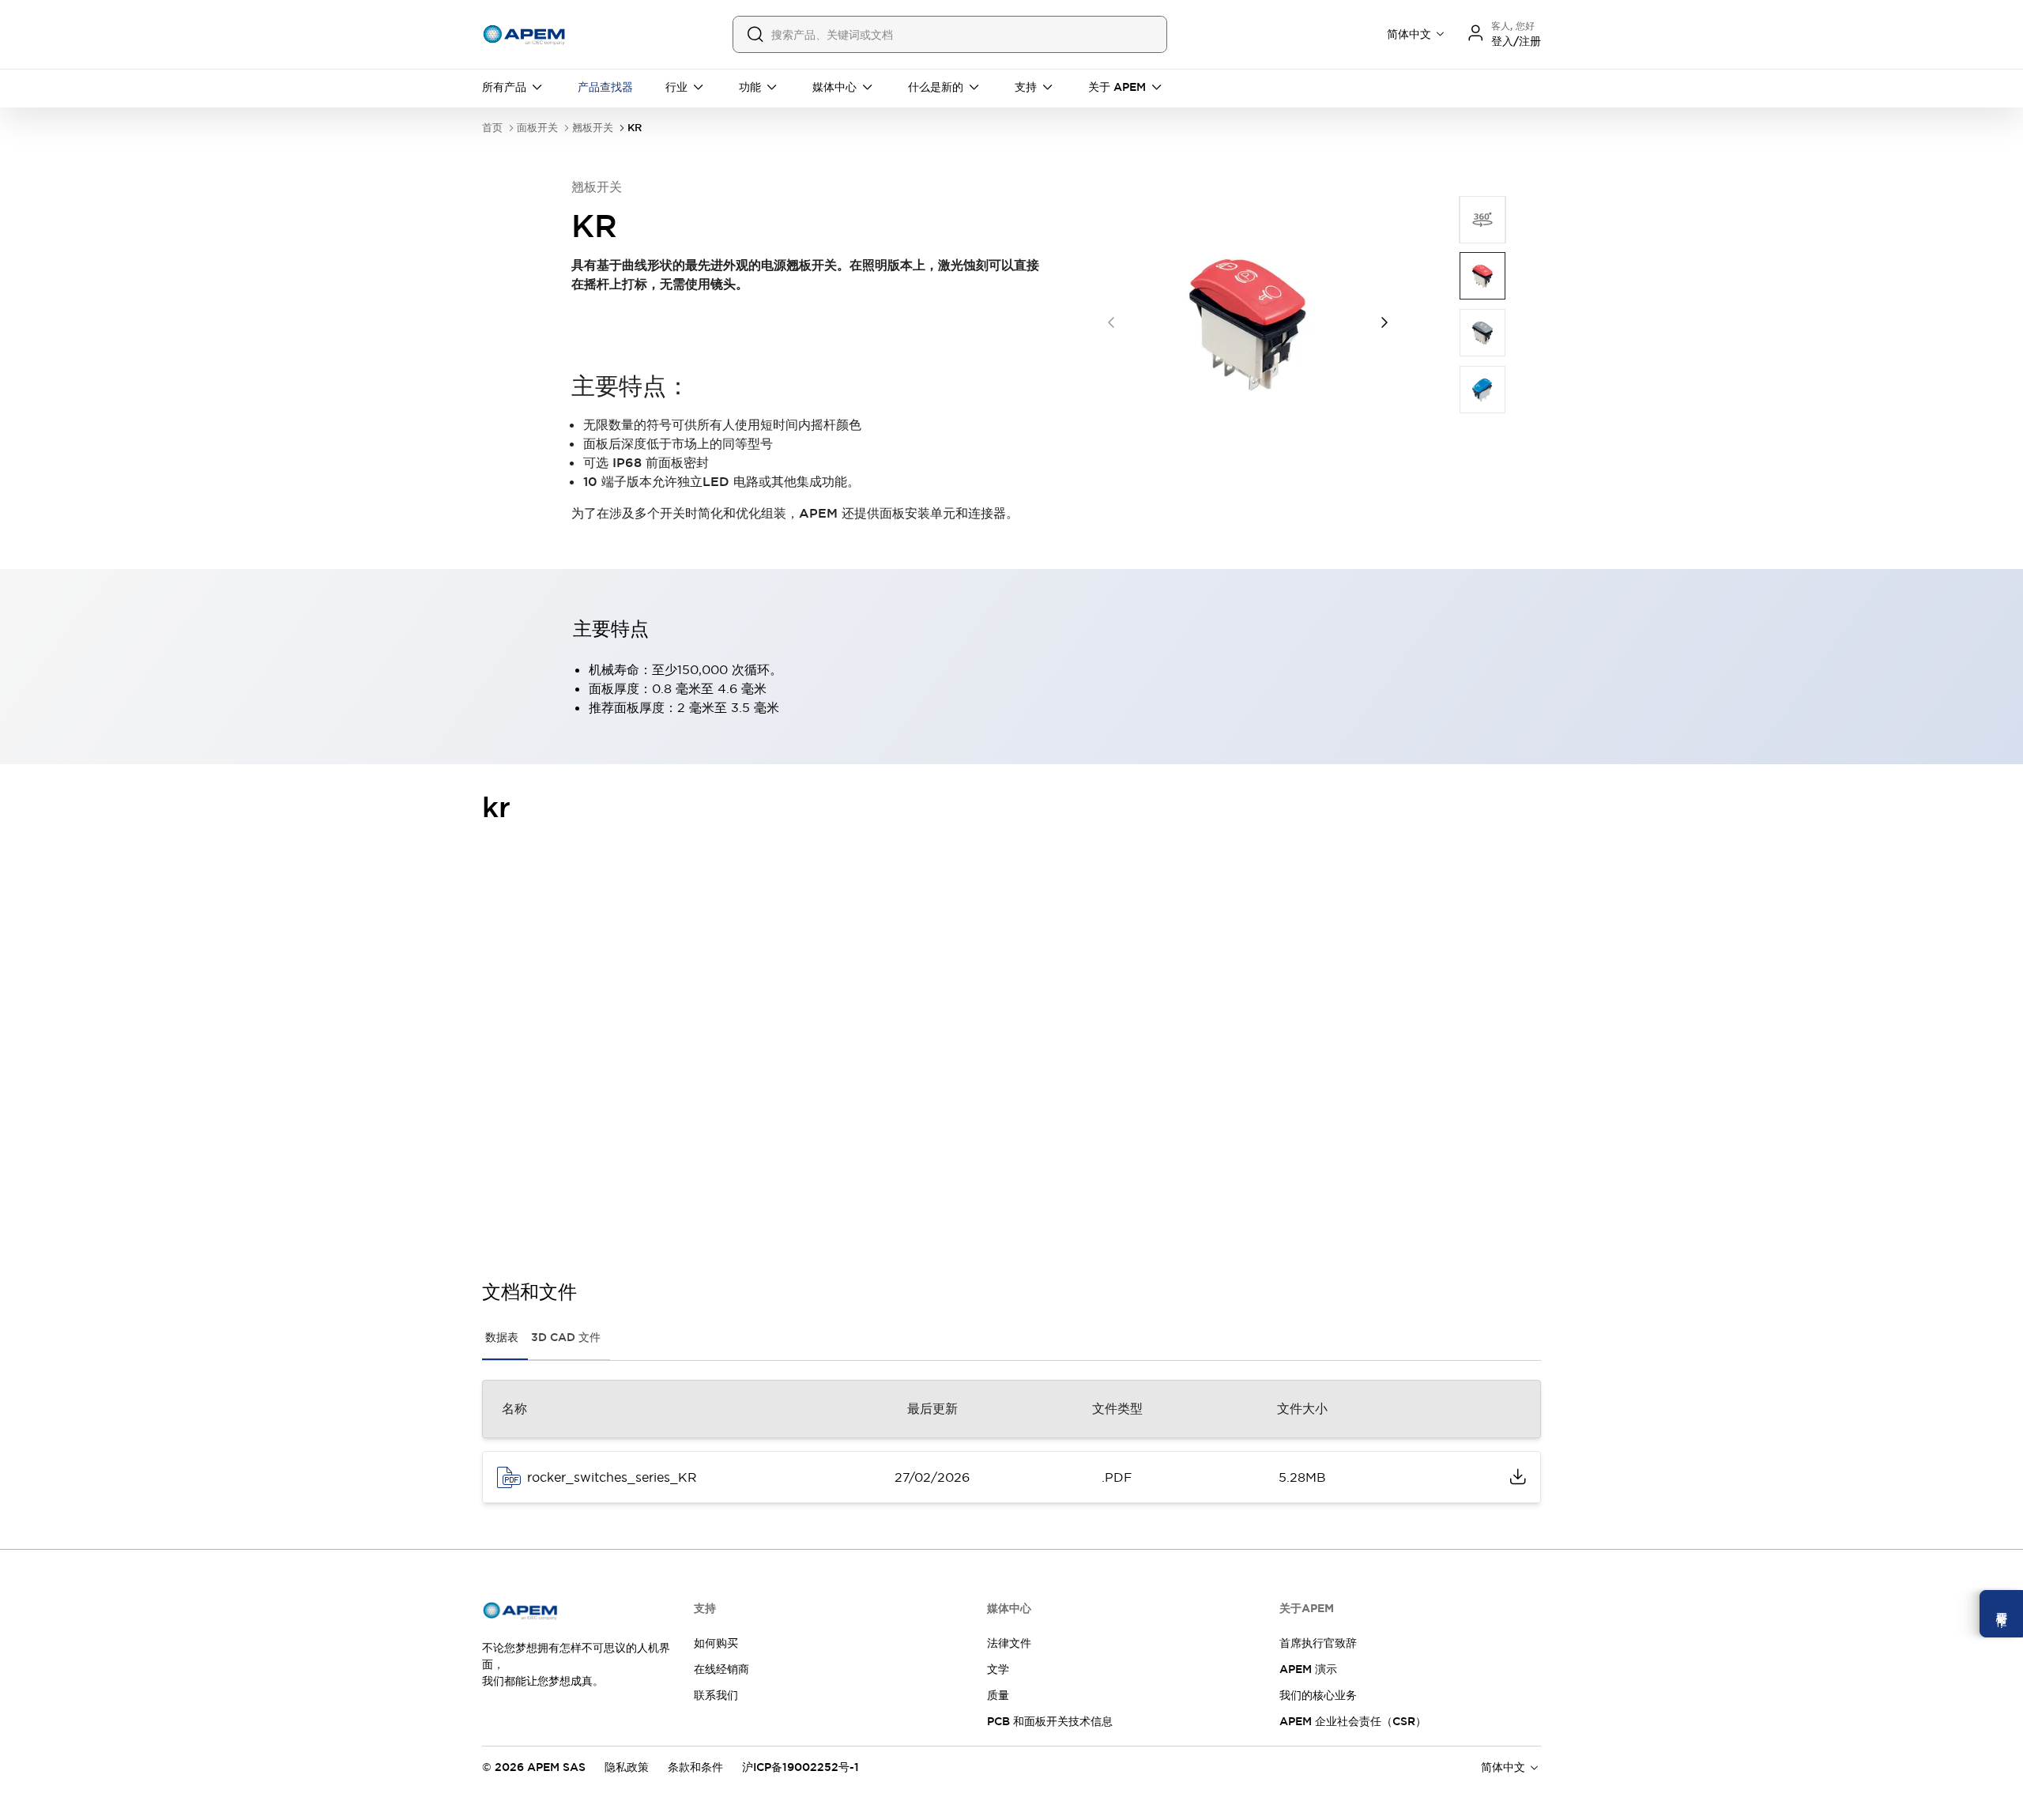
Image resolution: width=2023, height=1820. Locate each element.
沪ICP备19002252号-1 (801, 1767)
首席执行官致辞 (1318, 1643)
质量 (998, 1695)
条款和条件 (695, 1767)
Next (1384, 322)
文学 (998, 1669)
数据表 (502, 1337)
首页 (492, 128)
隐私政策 (627, 1767)
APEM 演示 (1308, 1669)
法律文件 (1009, 1643)
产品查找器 (605, 87)
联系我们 (716, 1695)
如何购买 (716, 1643)
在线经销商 (721, 1669)
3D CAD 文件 (566, 1337)
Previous (1111, 322)
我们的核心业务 (1318, 1695)
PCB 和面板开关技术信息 (1050, 1721)
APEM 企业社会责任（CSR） (1353, 1721)
